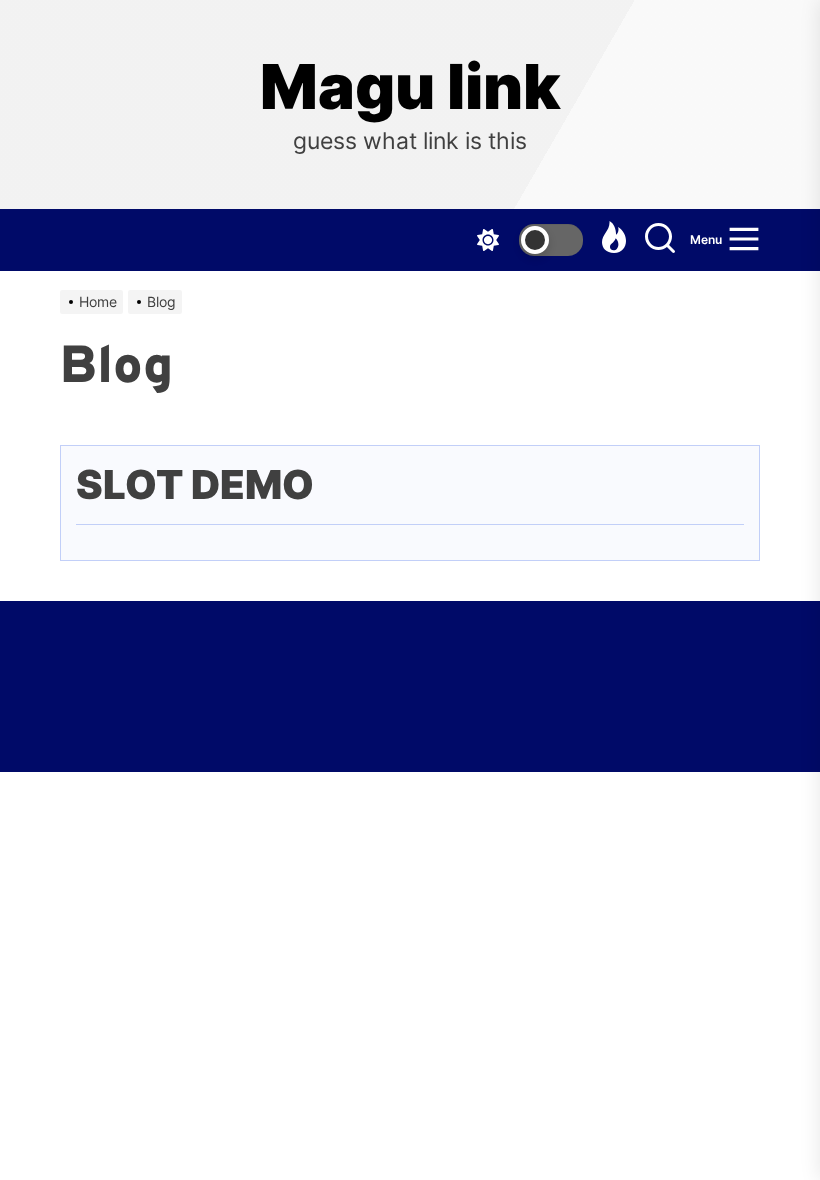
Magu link (410, 87)
